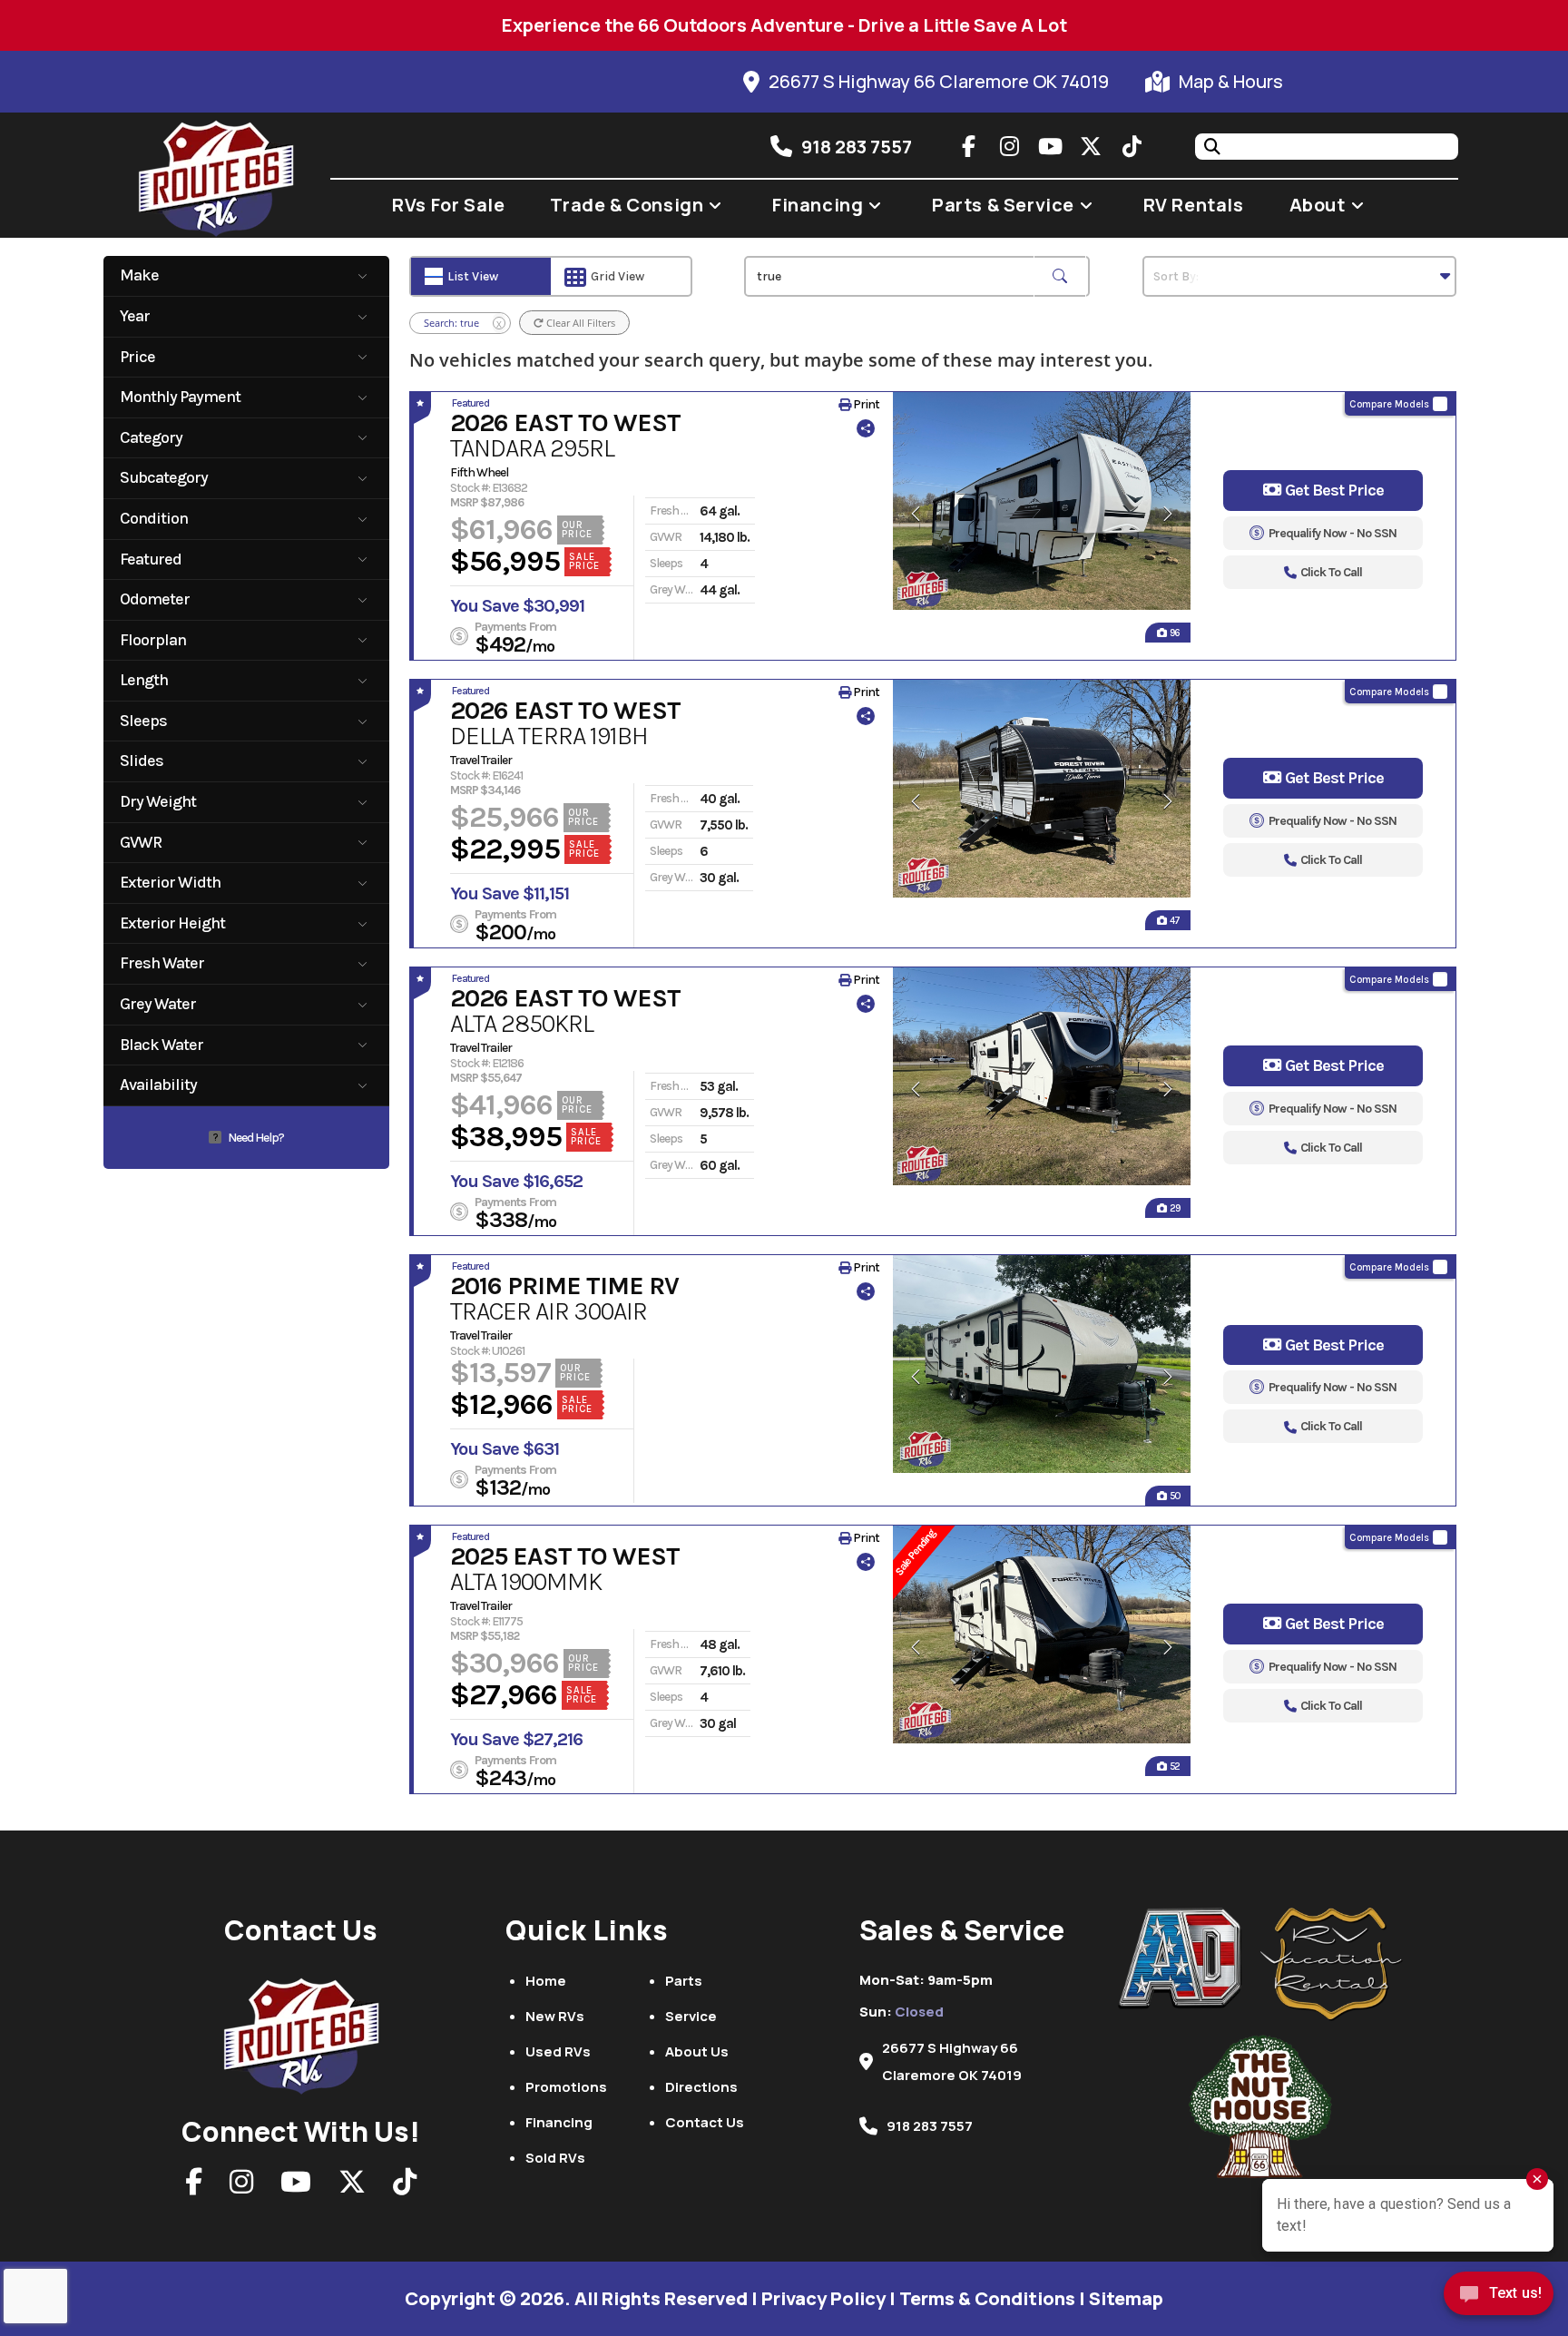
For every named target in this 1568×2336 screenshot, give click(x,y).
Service (691, 2016)
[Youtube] (296, 2187)
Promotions (566, 2087)
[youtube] (1050, 146)
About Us (697, 2051)
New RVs (555, 2016)
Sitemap (1126, 2298)
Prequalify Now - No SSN (1333, 533)
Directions (701, 2087)
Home (546, 1981)
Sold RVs (555, 2158)
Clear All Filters (579, 323)
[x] (1091, 146)
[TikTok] (405, 2187)
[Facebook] (194, 2187)
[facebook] (968, 146)
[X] (352, 2187)
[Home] (301, 2031)
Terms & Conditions (987, 2298)
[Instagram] (241, 2187)
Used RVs (558, 2051)
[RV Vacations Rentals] (1332, 1964)
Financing (559, 2122)
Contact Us (705, 2122)
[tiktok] (1132, 146)
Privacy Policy (823, 2298)
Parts (684, 1981)
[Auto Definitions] (1190, 1959)
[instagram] (1009, 146)
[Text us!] (1499, 2298)
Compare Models (1389, 404)
